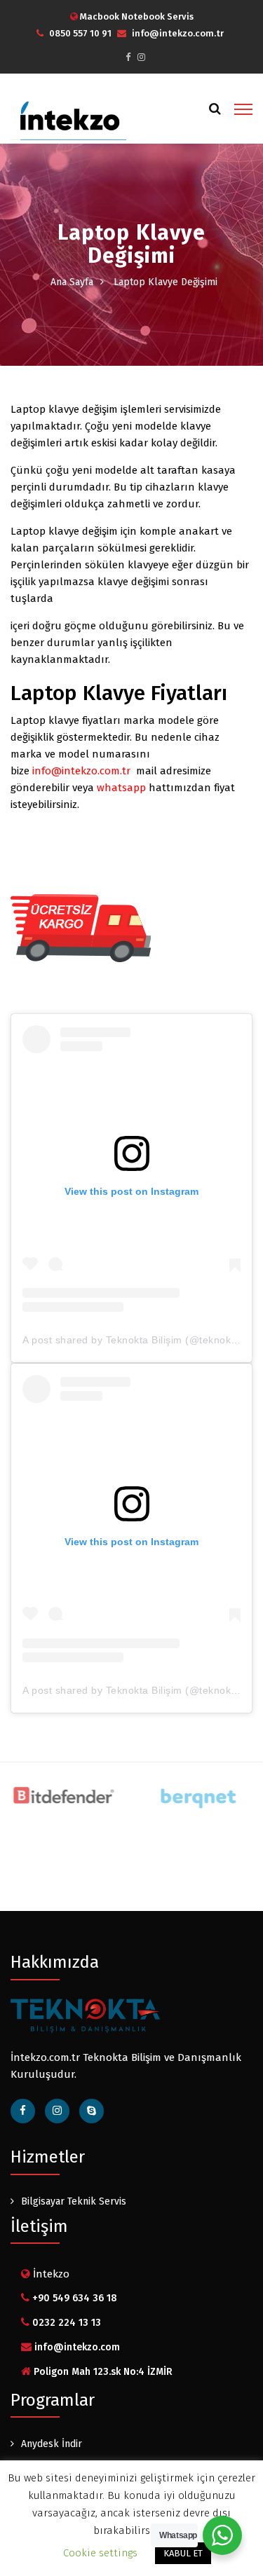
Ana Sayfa (72, 282)
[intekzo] (68, 117)
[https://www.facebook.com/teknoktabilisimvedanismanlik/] (23, 2111)
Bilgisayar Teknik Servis (74, 2201)
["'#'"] (92, 2111)
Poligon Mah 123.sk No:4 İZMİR (103, 2372)
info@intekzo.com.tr (178, 33)
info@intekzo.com (77, 2347)
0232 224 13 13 (67, 2323)
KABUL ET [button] (183, 2553)
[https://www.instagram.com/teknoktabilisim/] (141, 57)
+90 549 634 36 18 (75, 2298)
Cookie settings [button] (100, 2553)
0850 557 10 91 (80, 33)
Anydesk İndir (52, 2444)
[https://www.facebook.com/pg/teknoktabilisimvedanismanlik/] (128, 57)
